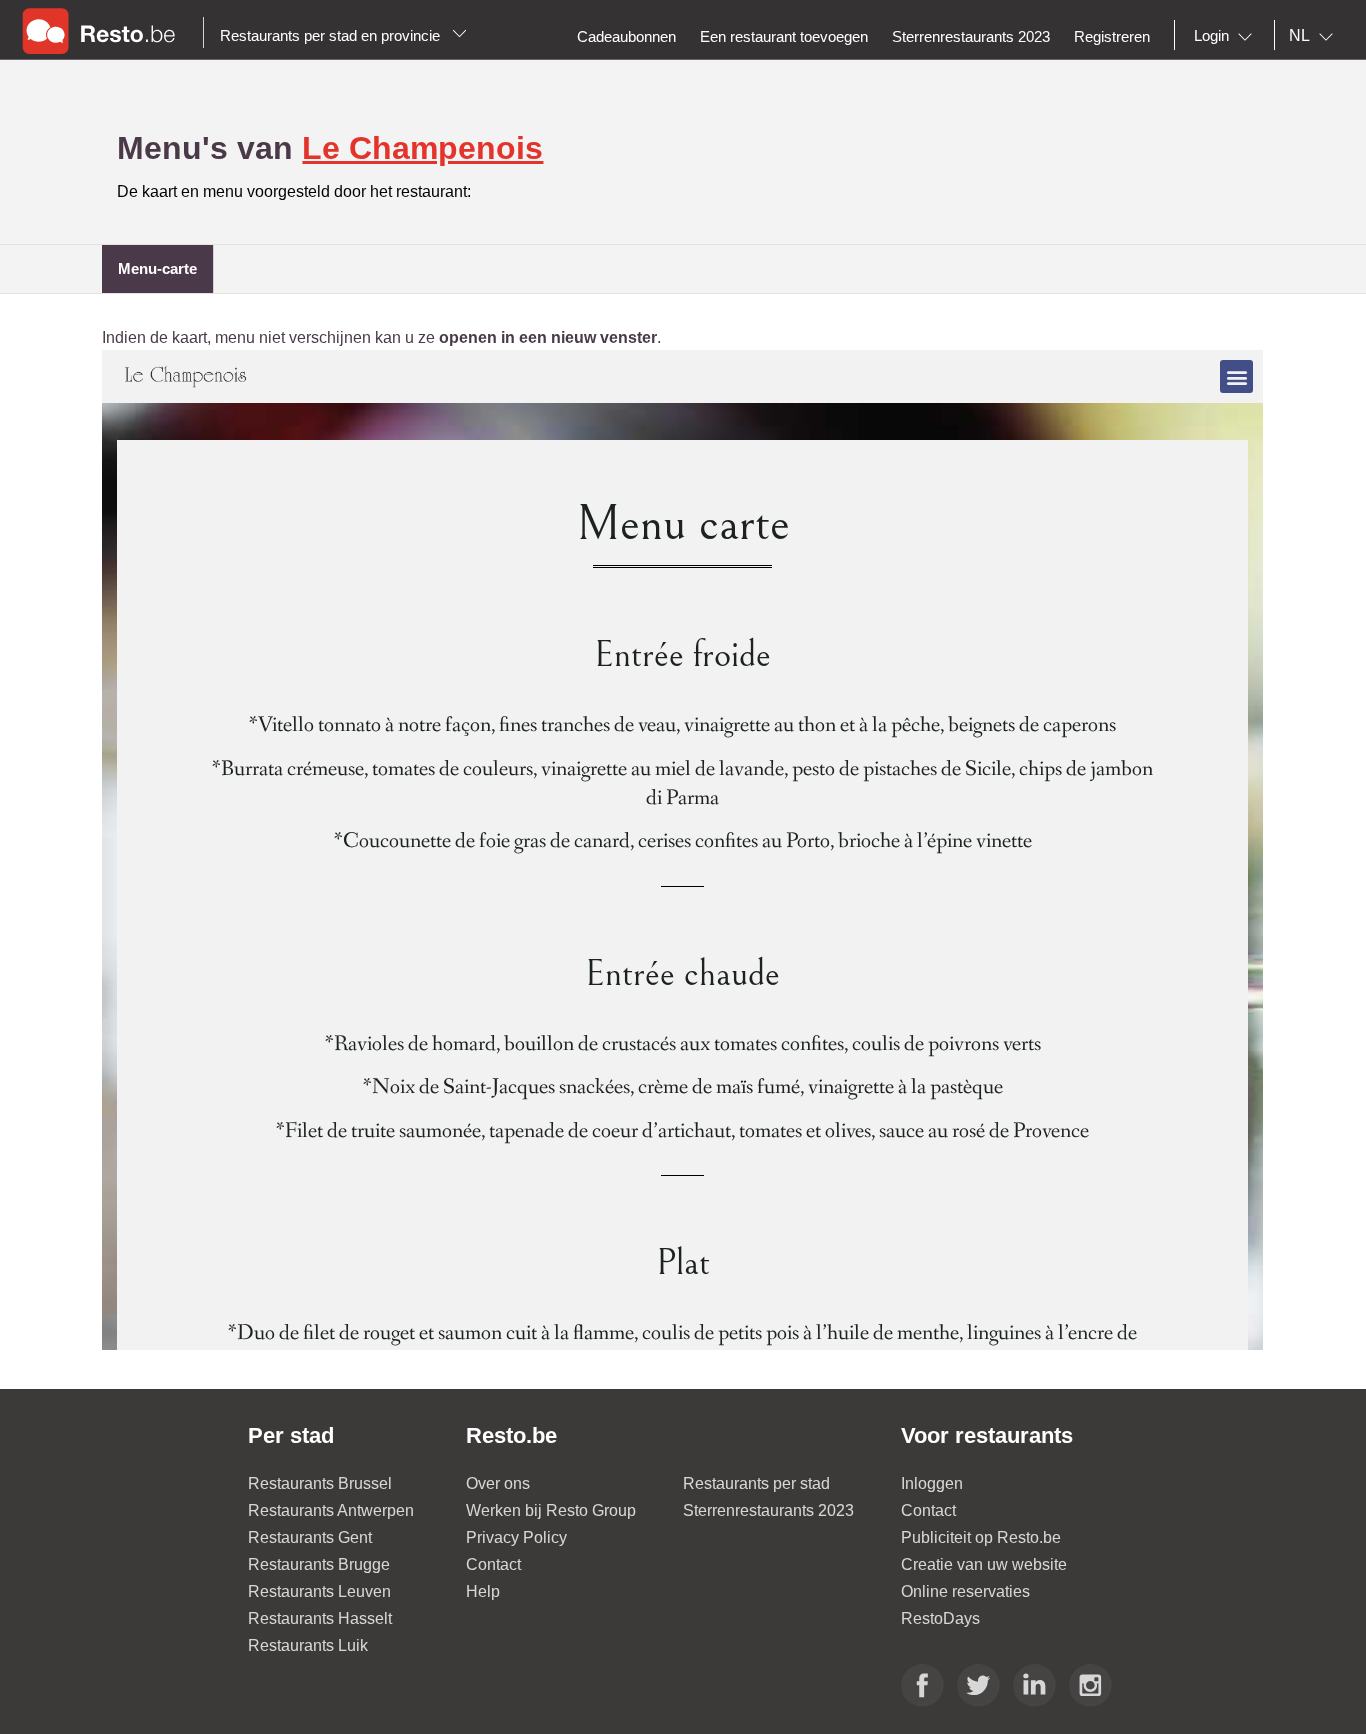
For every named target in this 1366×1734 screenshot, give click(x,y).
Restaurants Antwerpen (331, 1510)
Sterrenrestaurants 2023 (768, 1510)
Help (483, 1591)
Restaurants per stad (756, 1483)
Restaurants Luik (308, 1645)
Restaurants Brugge (319, 1564)
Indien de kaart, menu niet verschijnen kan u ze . (381, 337)
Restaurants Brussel (320, 1483)
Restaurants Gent (310, 1537)
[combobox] (1227, 36)
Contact (493, 1564)
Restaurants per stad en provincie (332, 35)
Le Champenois (422, 148)
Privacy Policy (516, 1537)
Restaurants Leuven (319, 1591)
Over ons (498, 1483)
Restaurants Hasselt (320, 1618)
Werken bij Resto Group (551, 1510)
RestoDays (940, 1618)
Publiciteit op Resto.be (981, 1537)
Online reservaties (965, 1591)
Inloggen (932, 1483)
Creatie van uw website (984, 1564)
